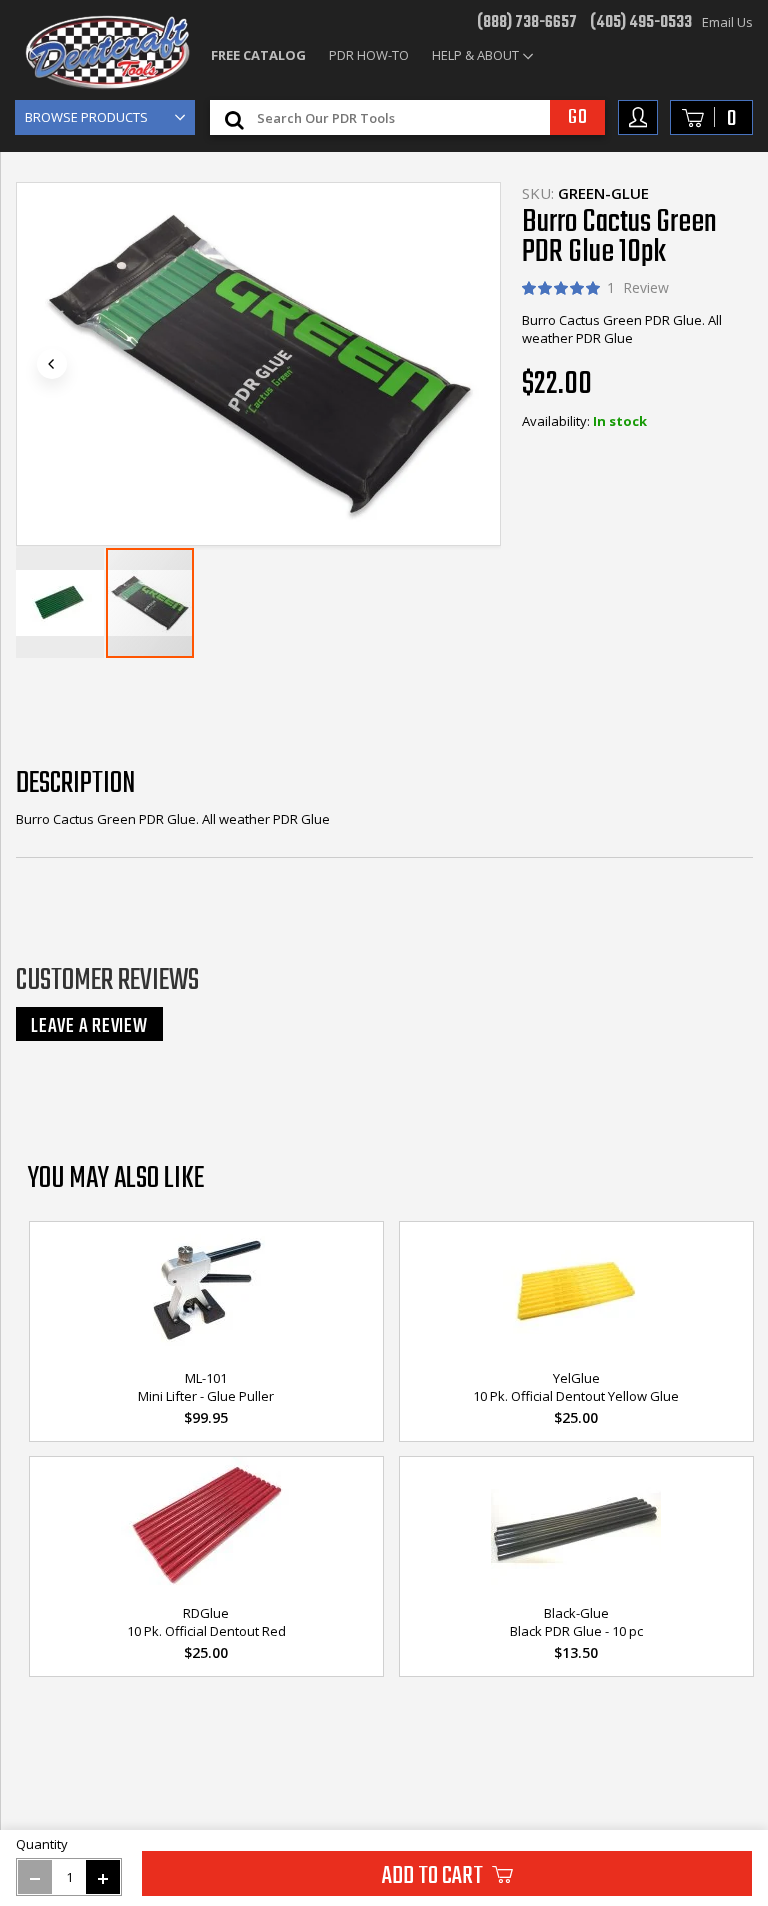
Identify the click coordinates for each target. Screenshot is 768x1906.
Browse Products (86, 117)
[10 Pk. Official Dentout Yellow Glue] (576, 1292)
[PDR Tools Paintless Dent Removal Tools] (107, 52)
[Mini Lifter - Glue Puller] (206, 1292)
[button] (52, 364)
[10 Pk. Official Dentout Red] (206, 1527)
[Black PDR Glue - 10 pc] (576, 1527)
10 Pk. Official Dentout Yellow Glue (576, 1396)
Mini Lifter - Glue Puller (206, 1396)
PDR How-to (369, 55)
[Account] (638, 117)
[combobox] (427, 117)
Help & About (475, 55)
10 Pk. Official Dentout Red (206, 1631)
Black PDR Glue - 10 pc (576, 1631)
